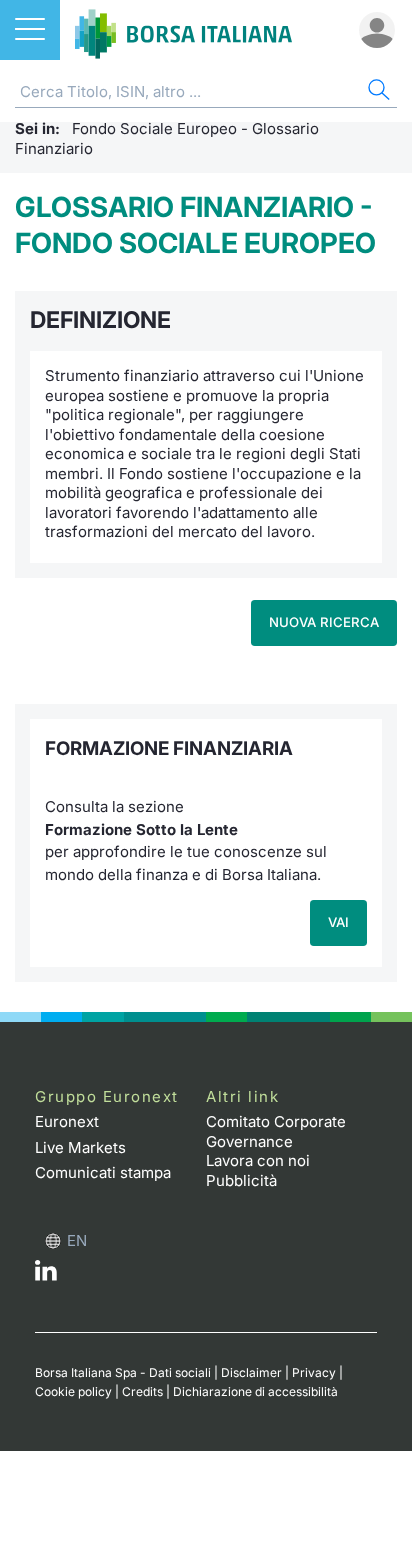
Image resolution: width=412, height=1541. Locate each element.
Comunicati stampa (103, 1172)
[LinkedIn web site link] (46, 1275)
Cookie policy (73, 1391)
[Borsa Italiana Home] (183, 30)
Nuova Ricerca (324, 622)
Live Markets (80, 1147)
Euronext (67, 1121)
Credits (142, 1391)
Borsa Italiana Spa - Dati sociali (123, 1372)
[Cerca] (377, 92)
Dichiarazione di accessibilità (255, 1391)
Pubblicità (241, 1180)
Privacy (314, 1372)
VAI (338, 922)
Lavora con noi (258, 1160)
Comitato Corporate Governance (276, 1131)
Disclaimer (251, 1372)
